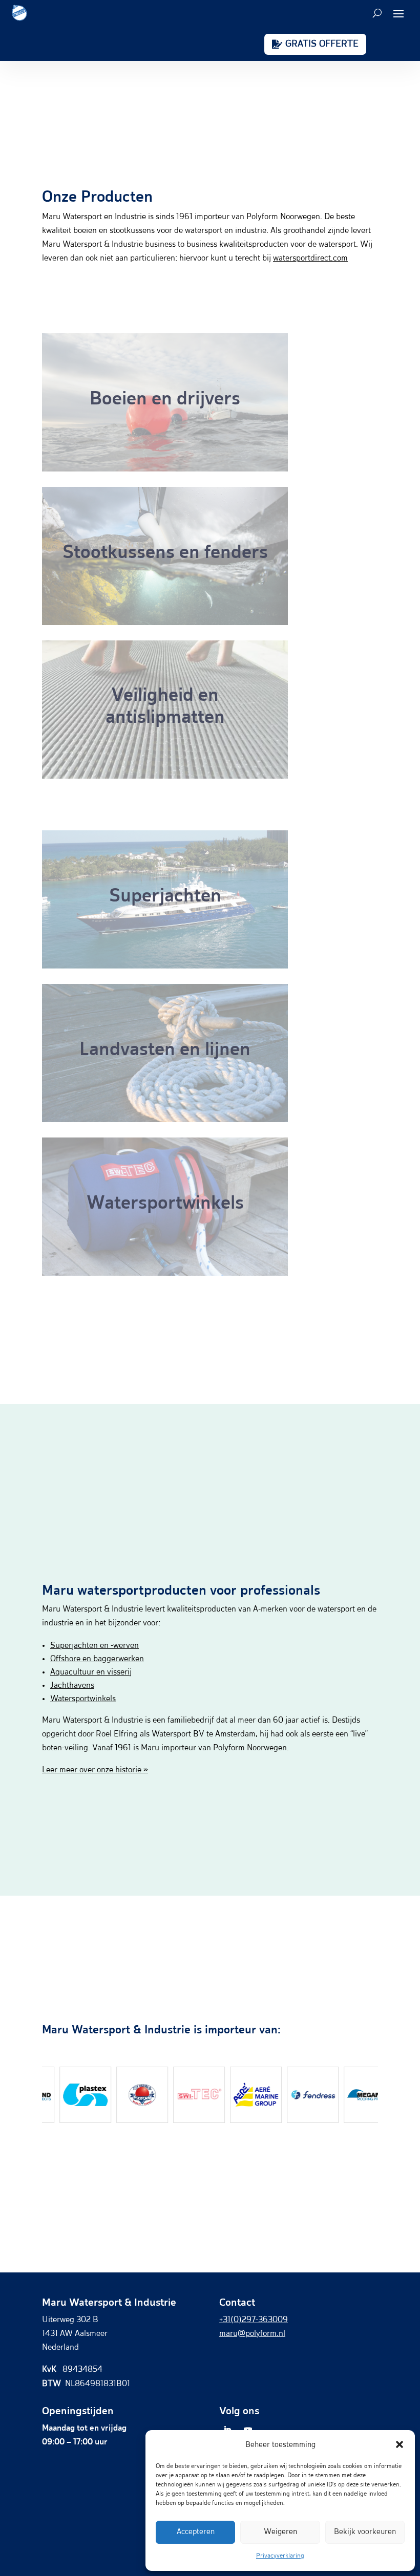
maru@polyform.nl (252, 2334)
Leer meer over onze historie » (95, 1770)
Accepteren (196, 2532)
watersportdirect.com (310, 259)
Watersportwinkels (83, 1699)
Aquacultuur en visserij (91, 1672)
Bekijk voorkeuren (365, 2532)
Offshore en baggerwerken (97, 1659)
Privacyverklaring (280, 2556)
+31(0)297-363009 (254, 2320)
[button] (400, 2444)
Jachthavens (72, 1686)
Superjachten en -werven (94, 1646)
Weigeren (280, 2532)
